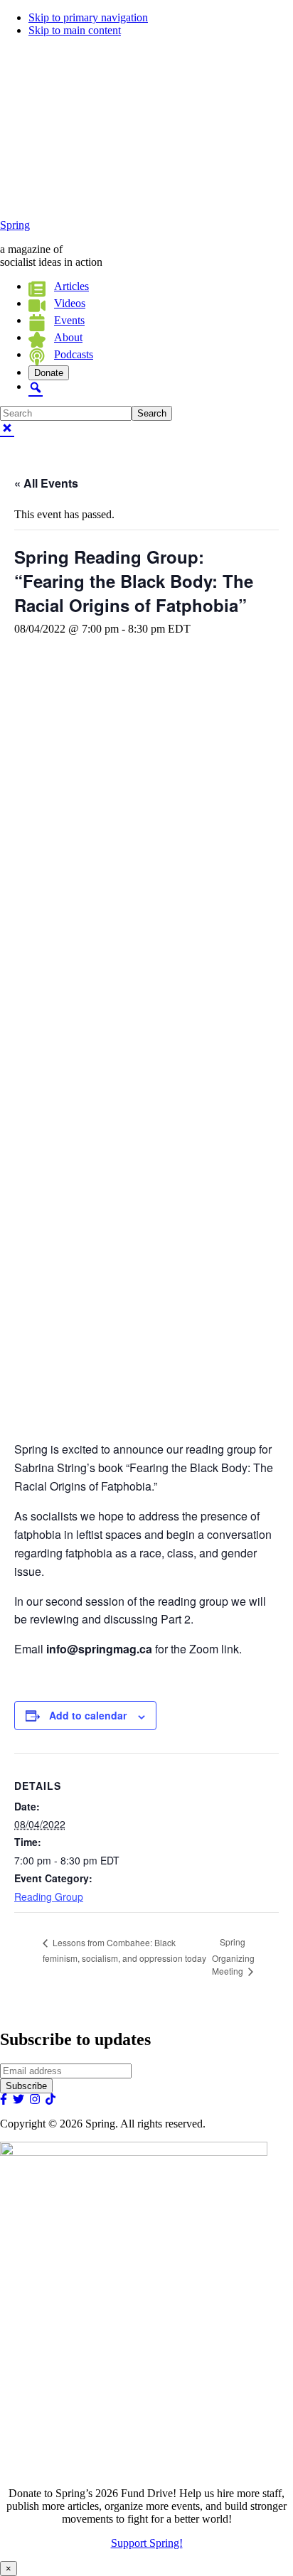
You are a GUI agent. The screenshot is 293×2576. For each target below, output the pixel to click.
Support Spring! (147, 2543)
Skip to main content (75, 30)
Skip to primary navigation (88, 17)
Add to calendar (88, 1715)
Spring (15, 225)
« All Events (46, 483)
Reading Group (49, 1896)
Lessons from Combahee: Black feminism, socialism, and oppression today (124, 1950)
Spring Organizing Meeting (233, 1956)
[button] (36, 386)
